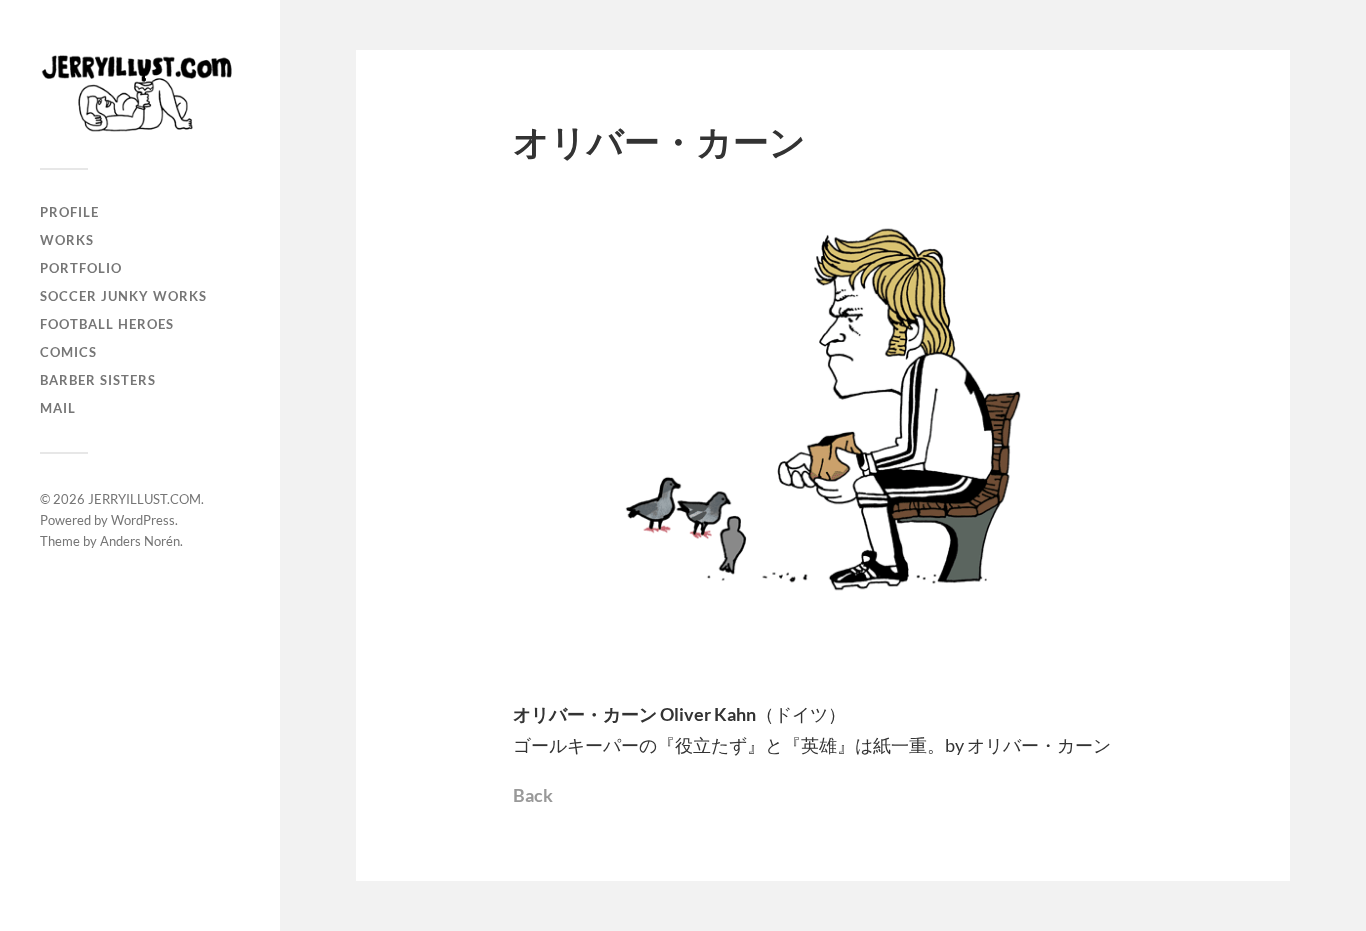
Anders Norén (140, 541)
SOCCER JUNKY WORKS (123, 296)
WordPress (143, 520)
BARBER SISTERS (98, 380)
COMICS (68, 352)
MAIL (58, 408)
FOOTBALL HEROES (107, 324)
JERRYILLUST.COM (144, 499)
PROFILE (69, 212)
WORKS (67, 240)
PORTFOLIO (81, 268)
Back (533, 795)
